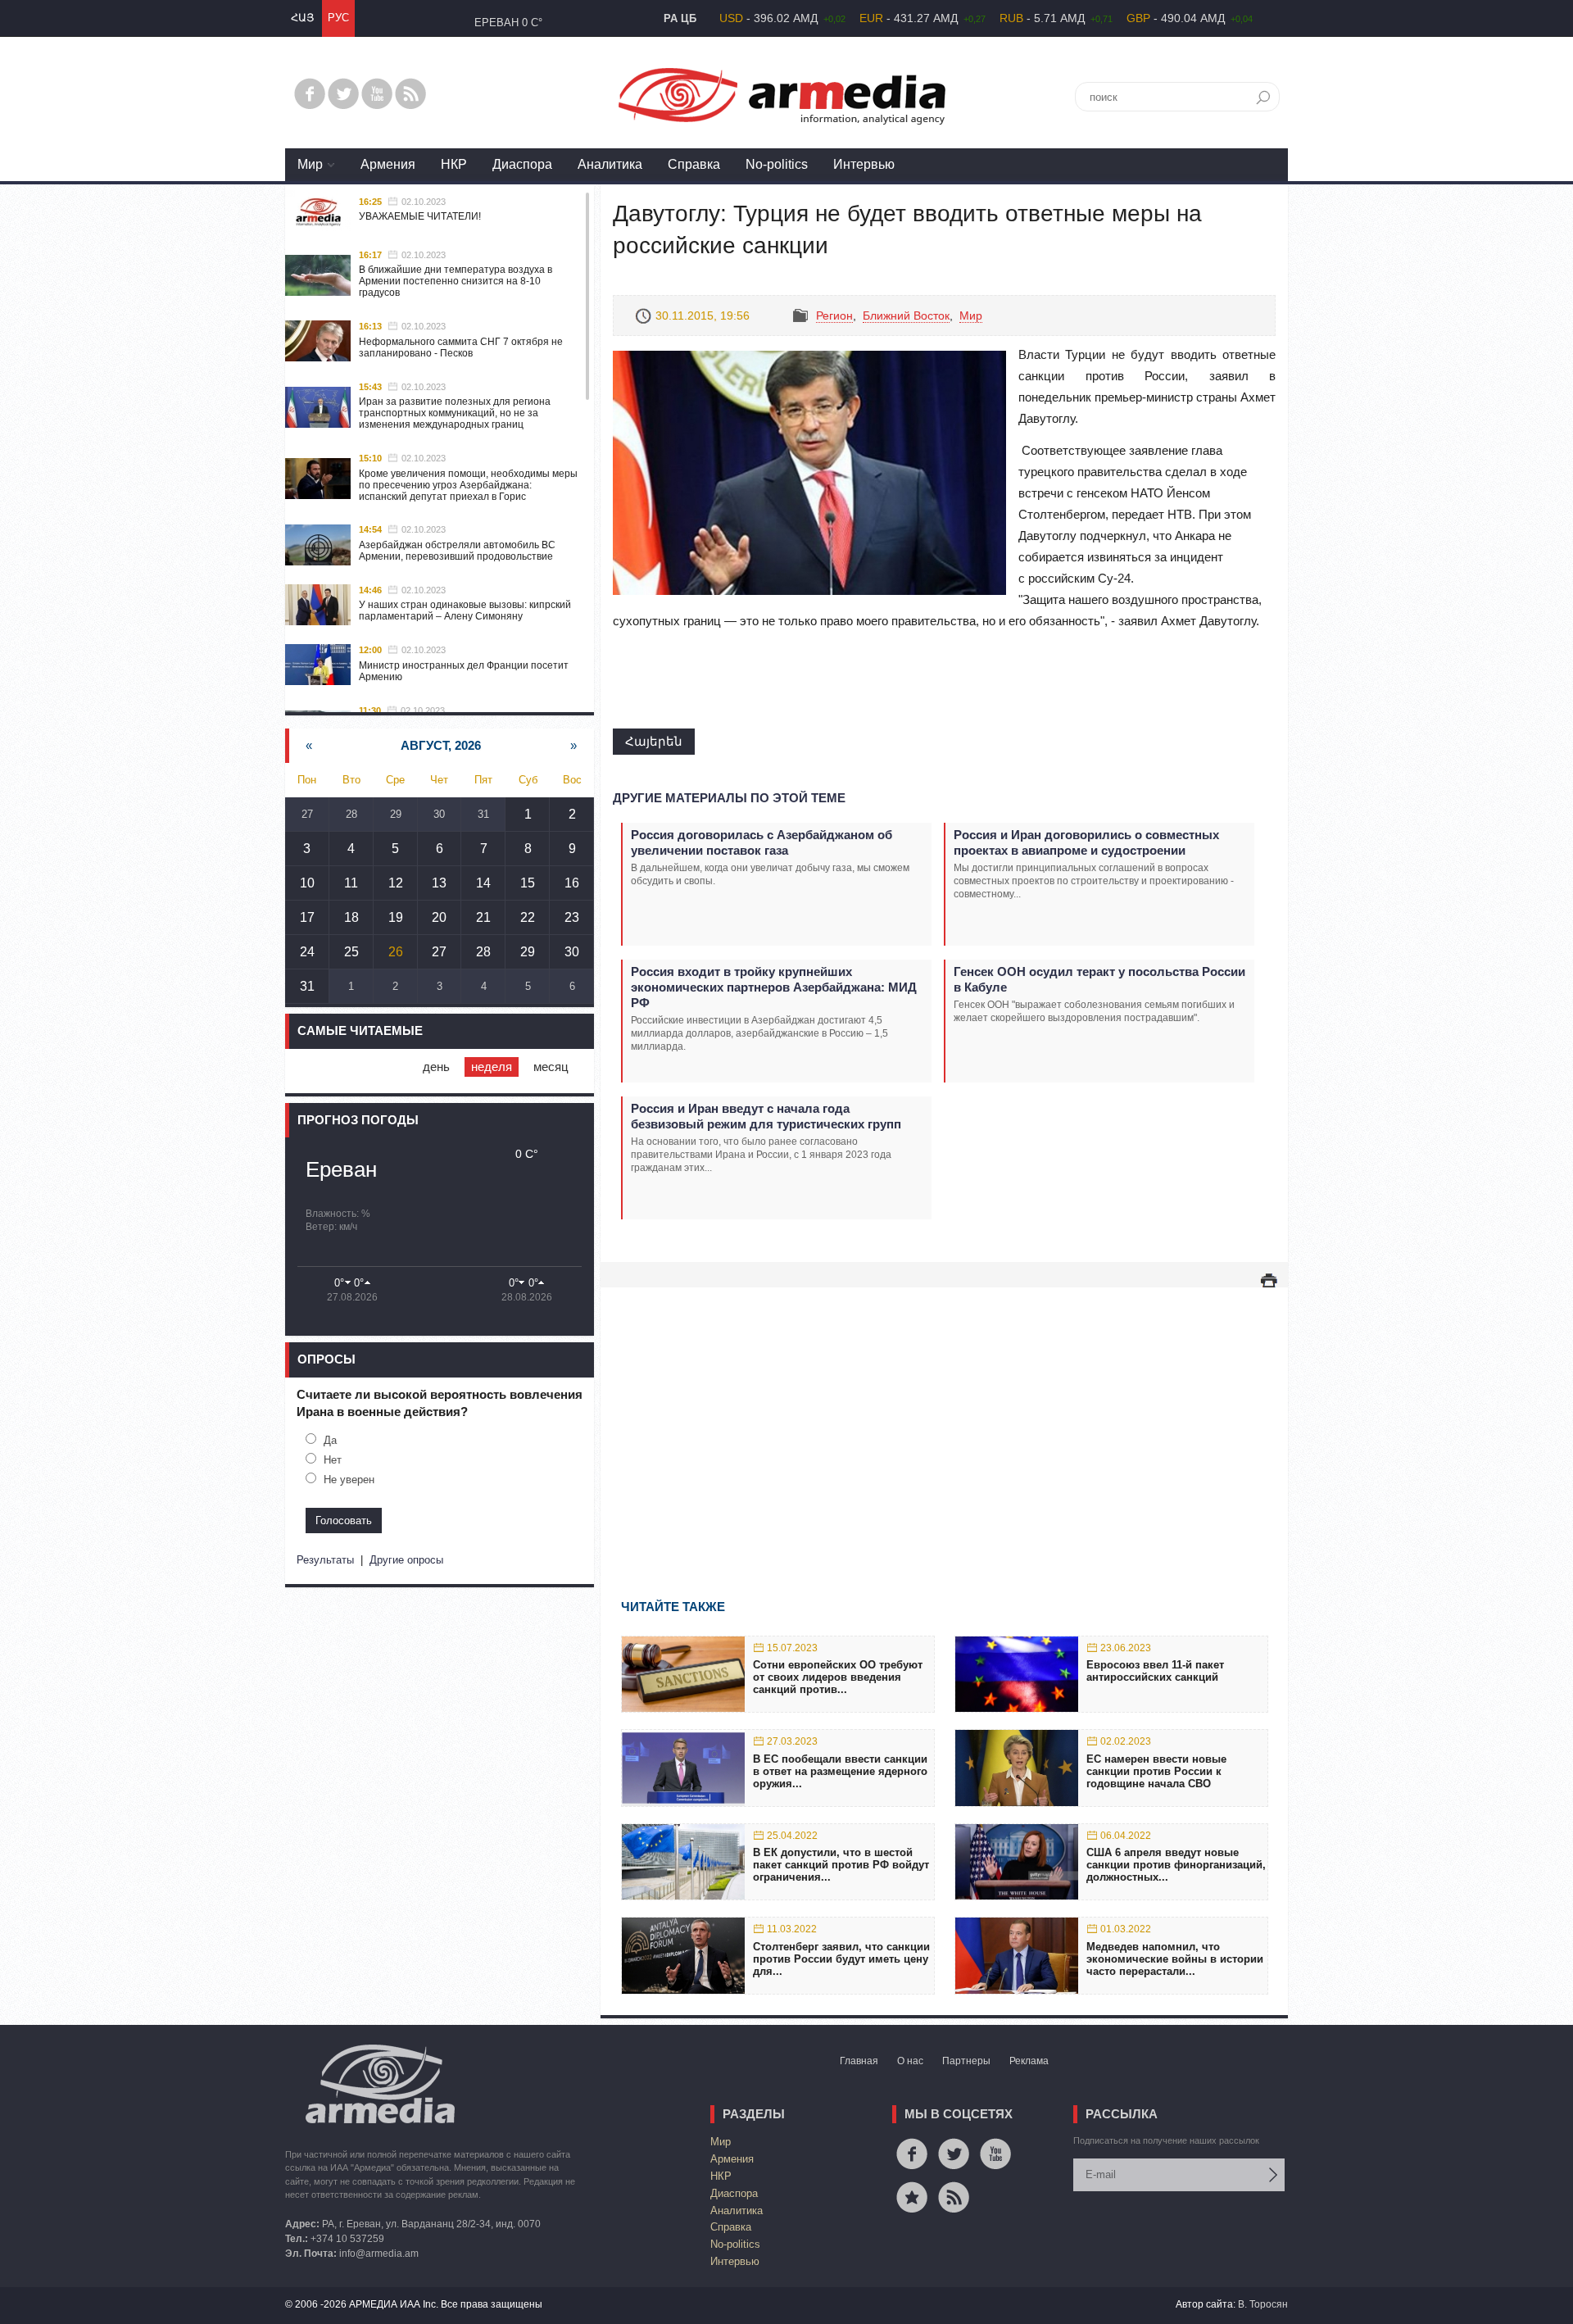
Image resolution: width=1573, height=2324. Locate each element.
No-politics (777, 164)
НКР (454, 164)
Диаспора (522, 164)
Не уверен (349, 1480)
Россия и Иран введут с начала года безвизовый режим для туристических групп (766, 1116)
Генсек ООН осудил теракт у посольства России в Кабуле (1099, 979)
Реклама (1029, 2061)
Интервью (864, 164)
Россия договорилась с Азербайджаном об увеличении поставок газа (762, 842)
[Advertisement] (944, 1419)
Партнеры (966, 2061)
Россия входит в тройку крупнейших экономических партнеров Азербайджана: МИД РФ (774, 987)
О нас (910, 2061)
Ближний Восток (906, 315)
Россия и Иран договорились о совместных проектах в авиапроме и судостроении (1086, 842)
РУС (338, 18)
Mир (310, 164)
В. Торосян (1263, 2304)
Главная (859, 2061)
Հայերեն (654, 741)
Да (330, 1440)
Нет (333, 1460)
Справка (694, 164)
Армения (388, 164)
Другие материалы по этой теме (729, 798)
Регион (834, 315)
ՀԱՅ (302, 18)
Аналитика (610, 164)
